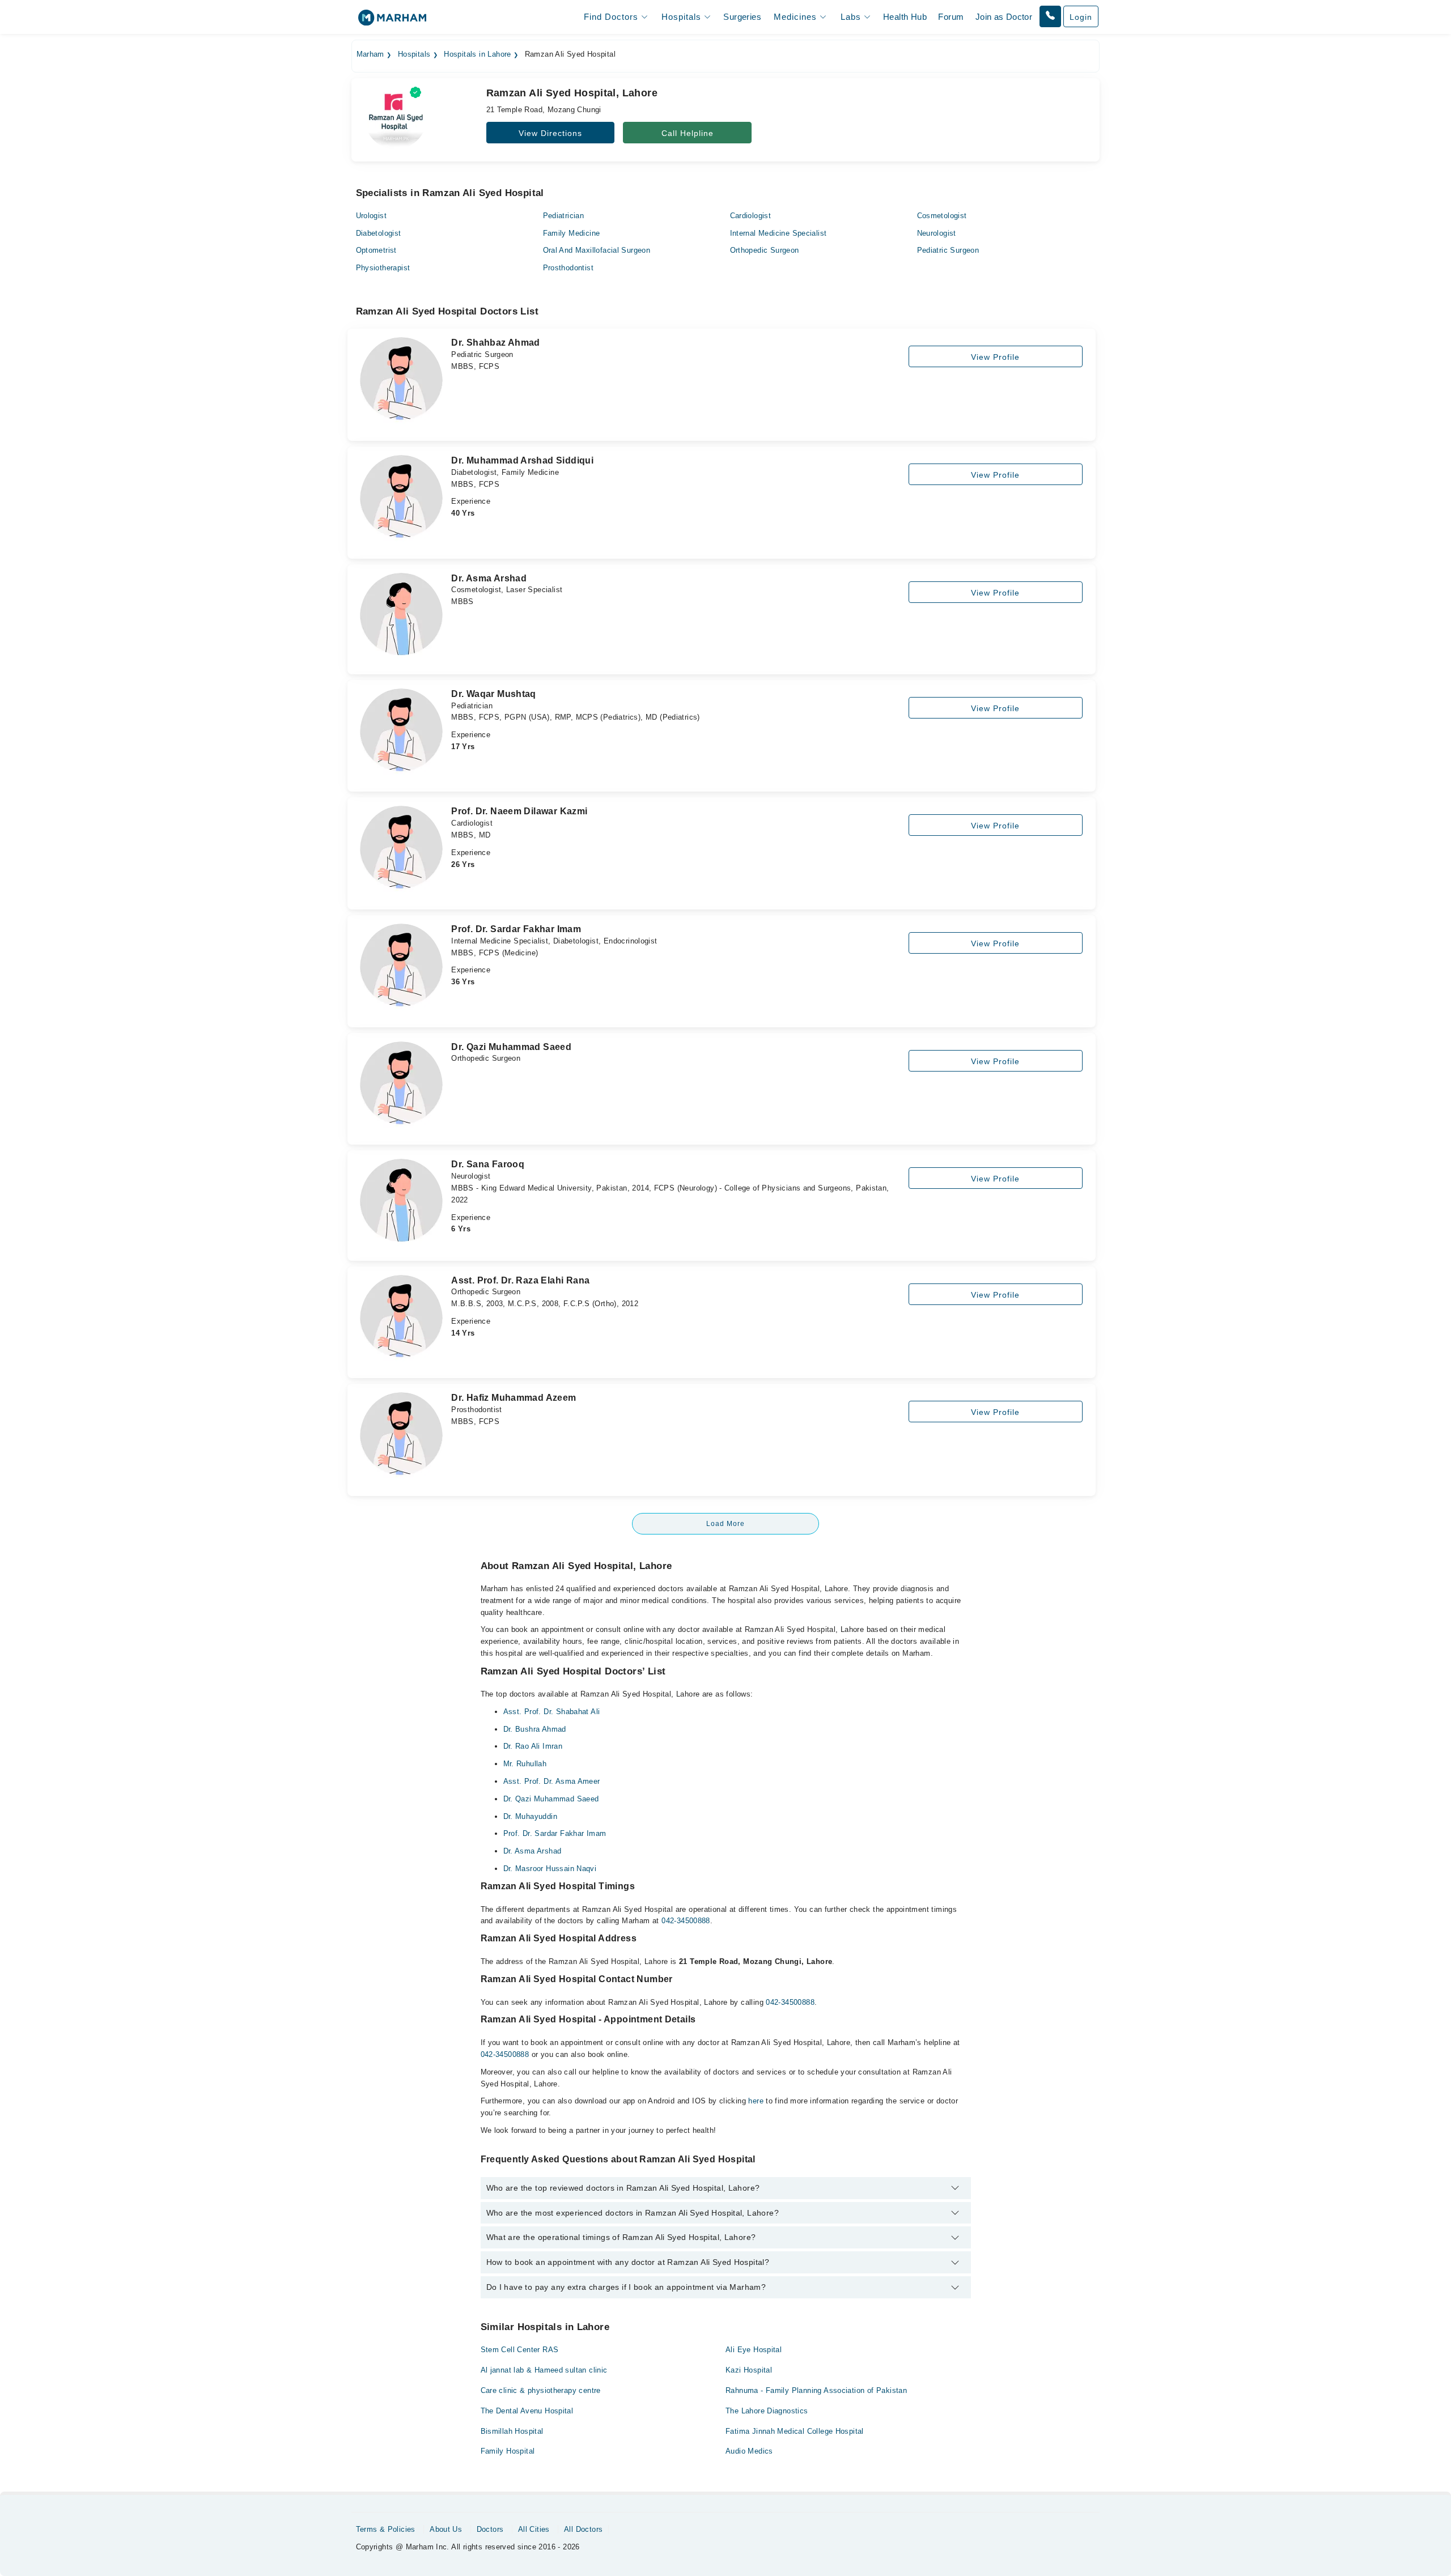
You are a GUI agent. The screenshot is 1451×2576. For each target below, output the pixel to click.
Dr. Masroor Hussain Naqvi (550, 1869)
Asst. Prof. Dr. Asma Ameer (552, 1781)
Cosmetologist (942, 216)
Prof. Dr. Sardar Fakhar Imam (555, 1833)
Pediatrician (564, 216)
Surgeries (742, 17)
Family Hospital (508, 2451)
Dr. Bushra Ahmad (535, 1729)
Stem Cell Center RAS (520, 2350)
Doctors (490, 2529)
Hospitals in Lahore (477, 54)
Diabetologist (379, 233)
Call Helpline (688, 133)
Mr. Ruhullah (525, 1764)
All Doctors (583, 2529)
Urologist (372, 216)
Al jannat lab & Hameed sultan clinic (544, 2370)
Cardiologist (751, 216)
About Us (446, 2529)
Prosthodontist (568, 268)
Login (1081, 17)
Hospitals (414, 54)
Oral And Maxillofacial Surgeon (597, 250)
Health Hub (905, 17)
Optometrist (376, 250)
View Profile (995, 357)
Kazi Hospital (749, 2370)
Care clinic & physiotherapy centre (541, 2390)
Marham (370, 54)
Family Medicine (572, 233)
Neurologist (937, 233)
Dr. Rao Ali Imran (533, 1746)
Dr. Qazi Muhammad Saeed (551, 1799)
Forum (951, 17)
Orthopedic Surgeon (765, 250)
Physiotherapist (383, 268)
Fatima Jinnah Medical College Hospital (795, 2431)
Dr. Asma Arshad (533, 1851)
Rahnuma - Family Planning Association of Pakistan (816, 2390)
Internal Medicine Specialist (778, 233)
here (756, 2101)
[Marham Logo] (392, 21)
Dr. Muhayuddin (530, 1816)
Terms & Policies (386, 2529)
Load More (725, 1524)
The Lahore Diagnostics (767, 2411)
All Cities (534, 2529)
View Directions (550, 133)
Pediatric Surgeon (948, 250)
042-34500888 (686, 1921)
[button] (1050, 16)
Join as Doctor (1004, 17)
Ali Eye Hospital (754, 2350)
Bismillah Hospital (512, 2431)
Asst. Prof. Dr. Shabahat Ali (552, 1712)
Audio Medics (749, 2451)
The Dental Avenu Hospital (527, 2411)
